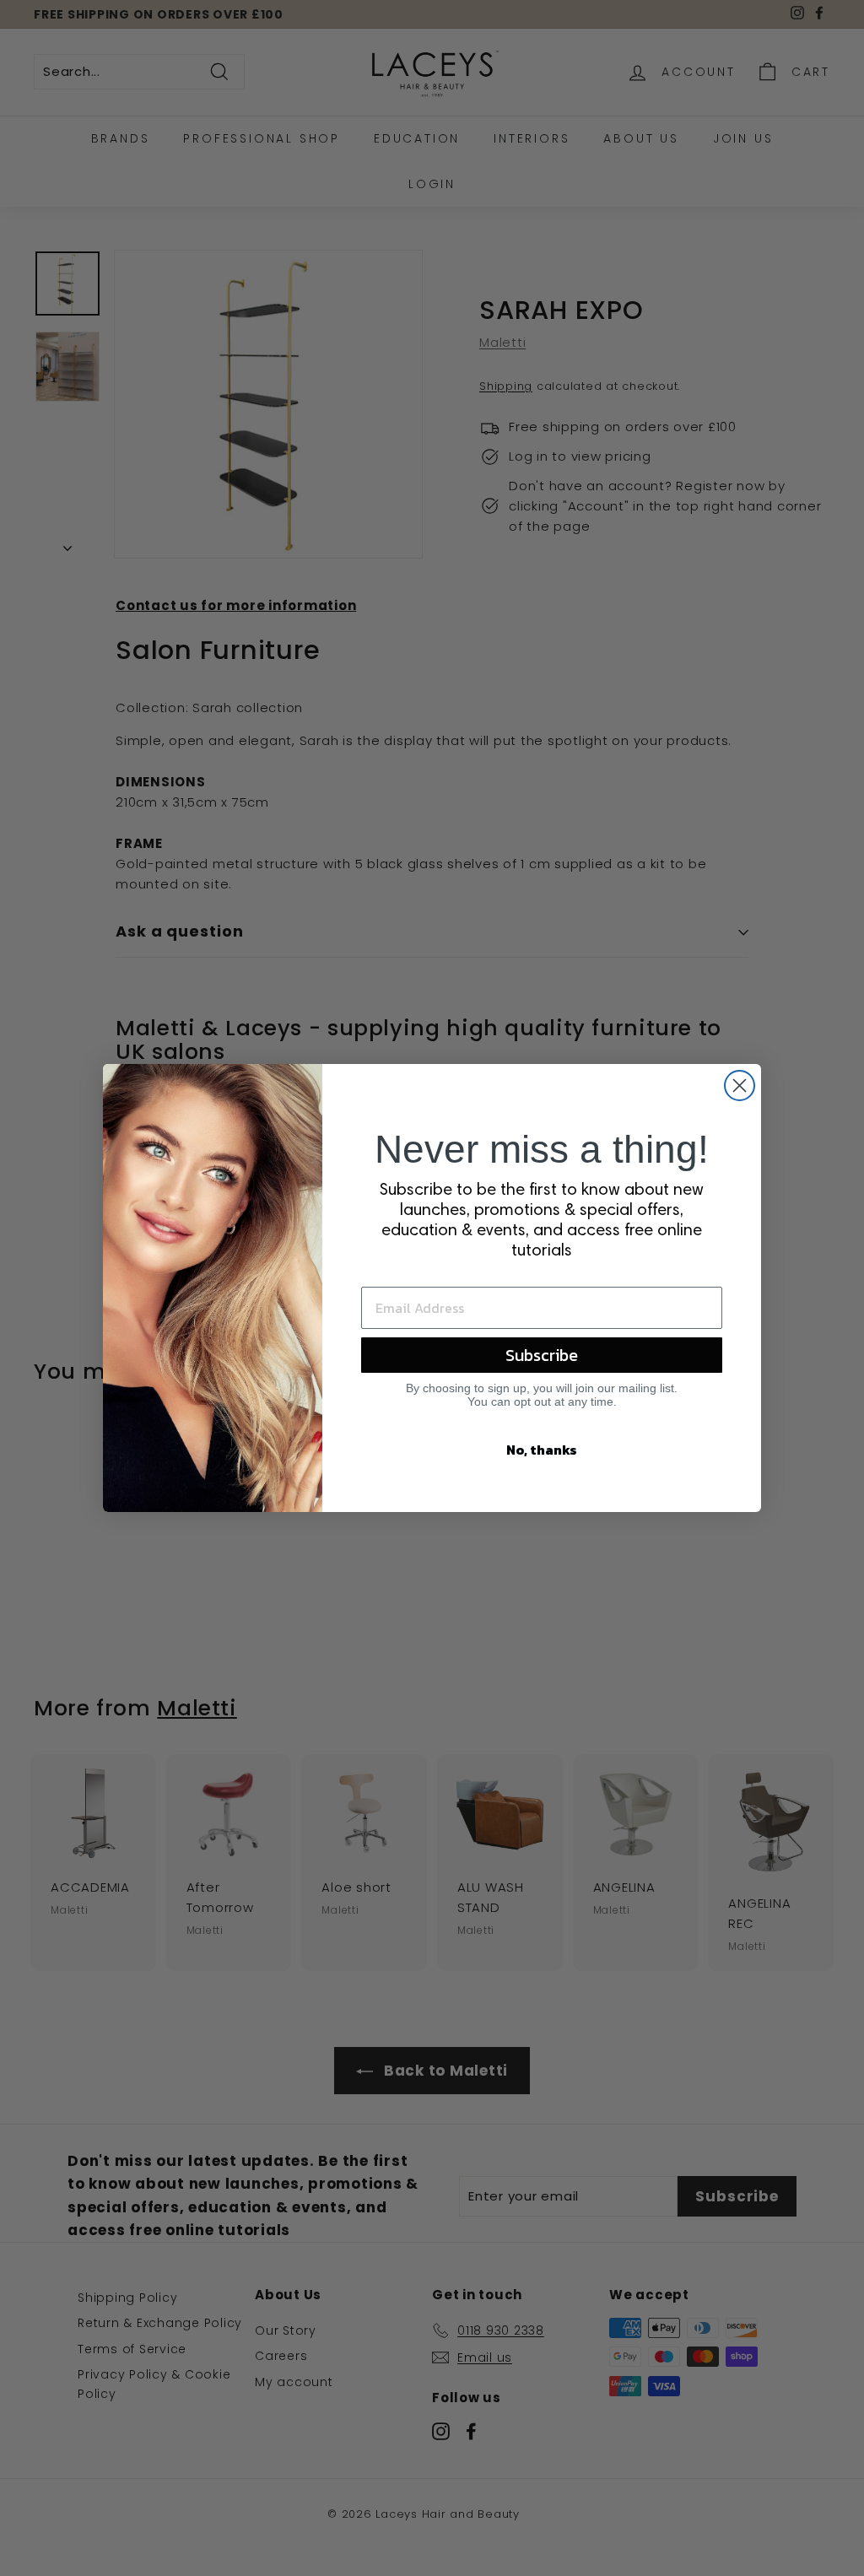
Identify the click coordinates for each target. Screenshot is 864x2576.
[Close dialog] (740, 1085)
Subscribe (542, 1355)
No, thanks (542, 1450)
